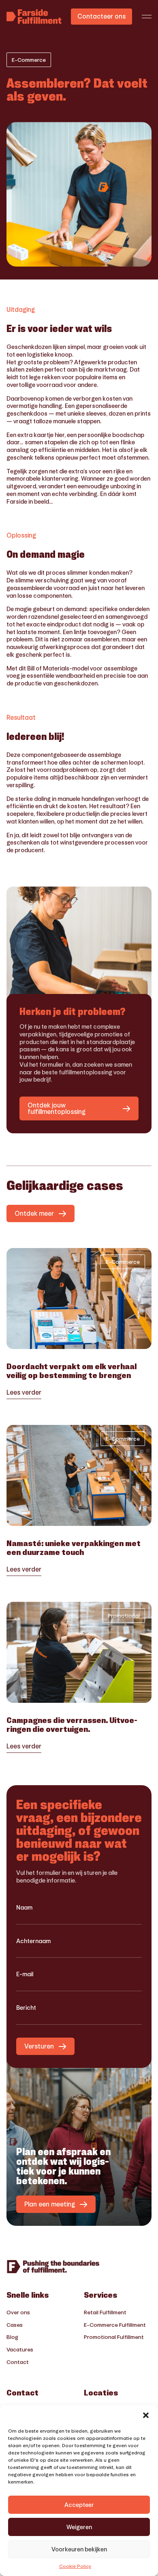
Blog (12, 2337)
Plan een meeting (50, 2204)
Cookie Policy (75, 2566)
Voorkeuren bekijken (79, 2549)
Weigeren (79, 2527)
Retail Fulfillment (105, 2312)
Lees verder (24, 1393)
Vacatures (20, 2349)
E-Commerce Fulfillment (115, 2325)
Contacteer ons (101, 16)
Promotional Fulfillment (114, 2337)
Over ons (18, 2312)
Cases (15, 2325)
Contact (18, 2362)
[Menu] (147, 17)
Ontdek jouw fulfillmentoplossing (57, 1108)
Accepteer (79, 2505)
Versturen (39, 2046)
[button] (146, 2415)
